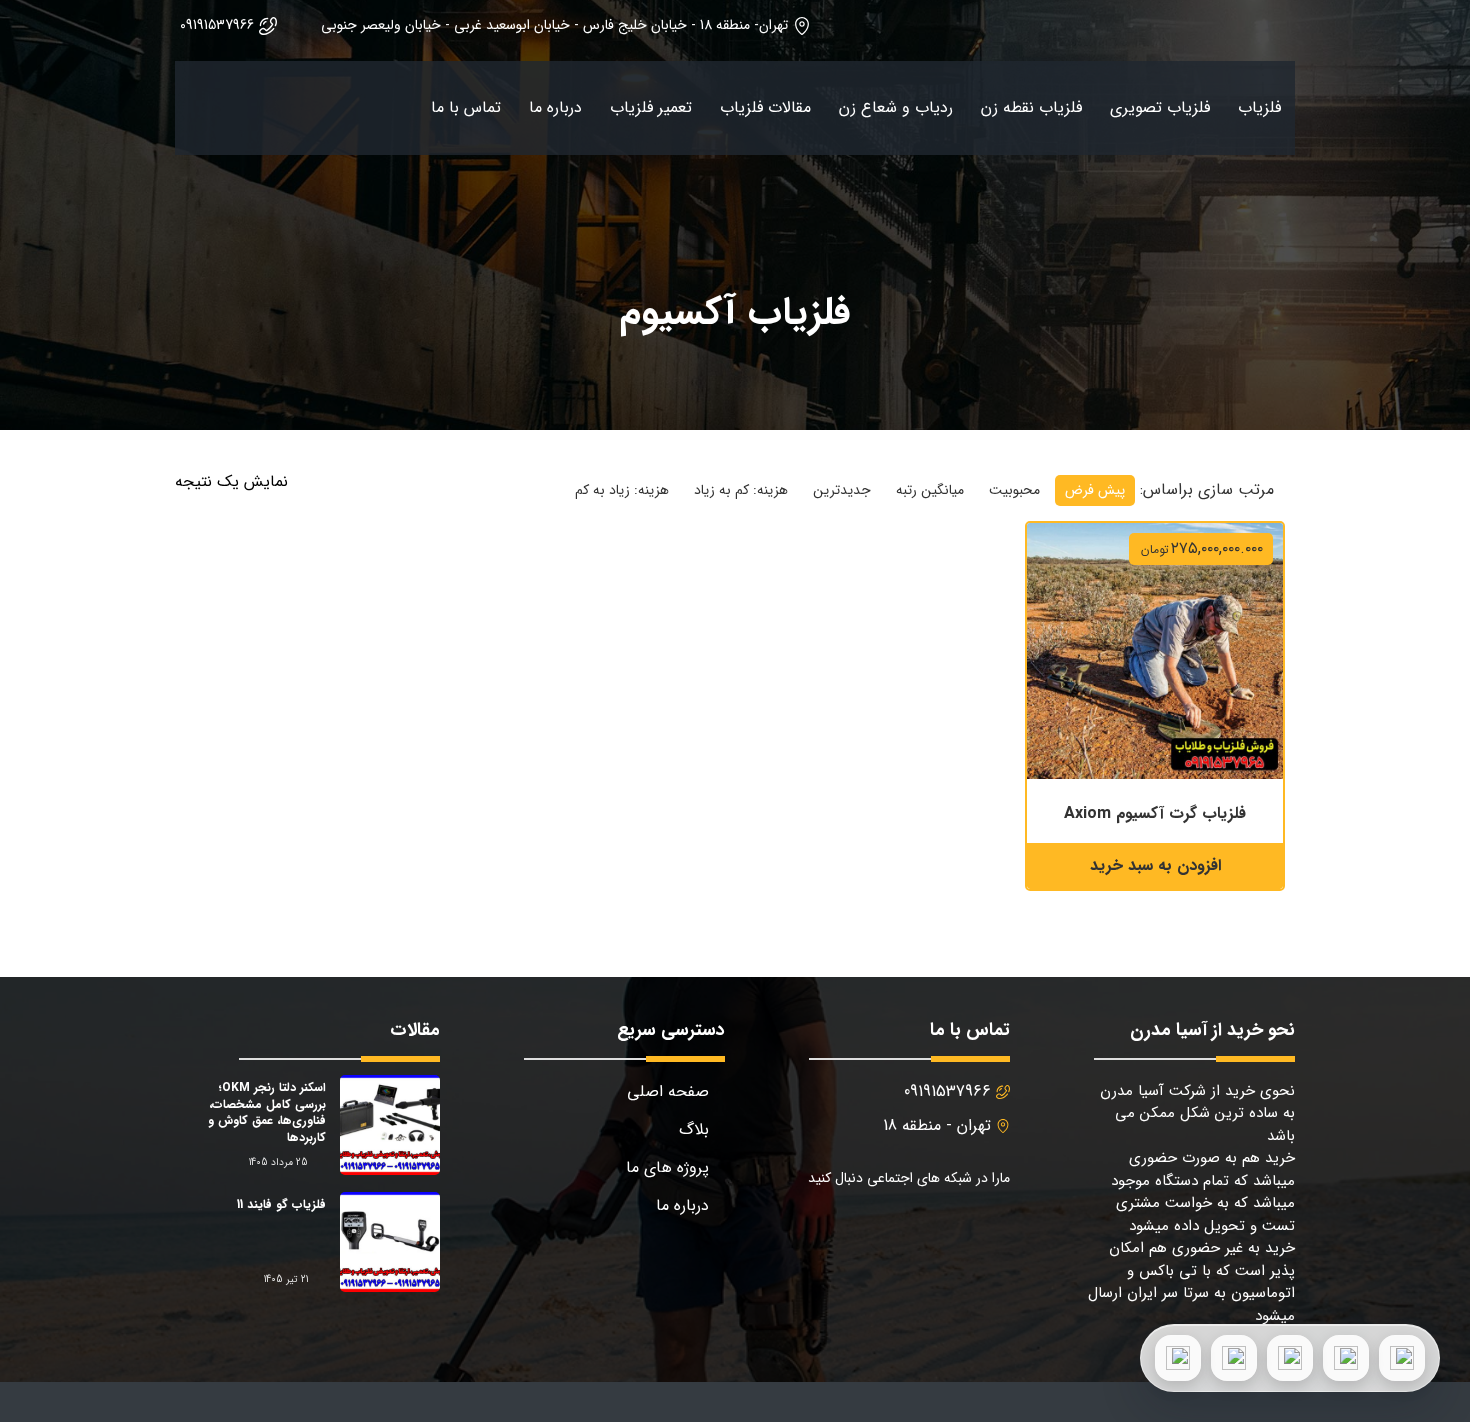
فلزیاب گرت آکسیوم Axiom (1155, 813)
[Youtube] (892, 1230)
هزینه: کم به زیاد (741, 490)
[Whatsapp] (844, 1230)
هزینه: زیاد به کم (622, 490)
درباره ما (555, 107)
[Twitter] (940, 1230)
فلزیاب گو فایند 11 (281, 1204)
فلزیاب (1259, 107)
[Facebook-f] (988, 1230)
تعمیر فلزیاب (651, 107)
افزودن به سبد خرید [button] (1155, 865)
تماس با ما (466, 107)
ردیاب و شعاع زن (896, 107)
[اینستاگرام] (1234, 1358)
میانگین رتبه (930, 490)
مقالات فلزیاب (765, 107)
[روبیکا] (1178, 1358)
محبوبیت (1014, 490)
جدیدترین (842, 490)
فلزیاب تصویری (1160, 107)
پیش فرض (1095, 490)
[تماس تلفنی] (1402, 1358)
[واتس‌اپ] (1346, 1358)
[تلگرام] (1290, 1358)
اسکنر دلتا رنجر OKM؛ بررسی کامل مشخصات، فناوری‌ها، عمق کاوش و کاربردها (267, 1112)
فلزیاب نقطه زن (1031, 107)
